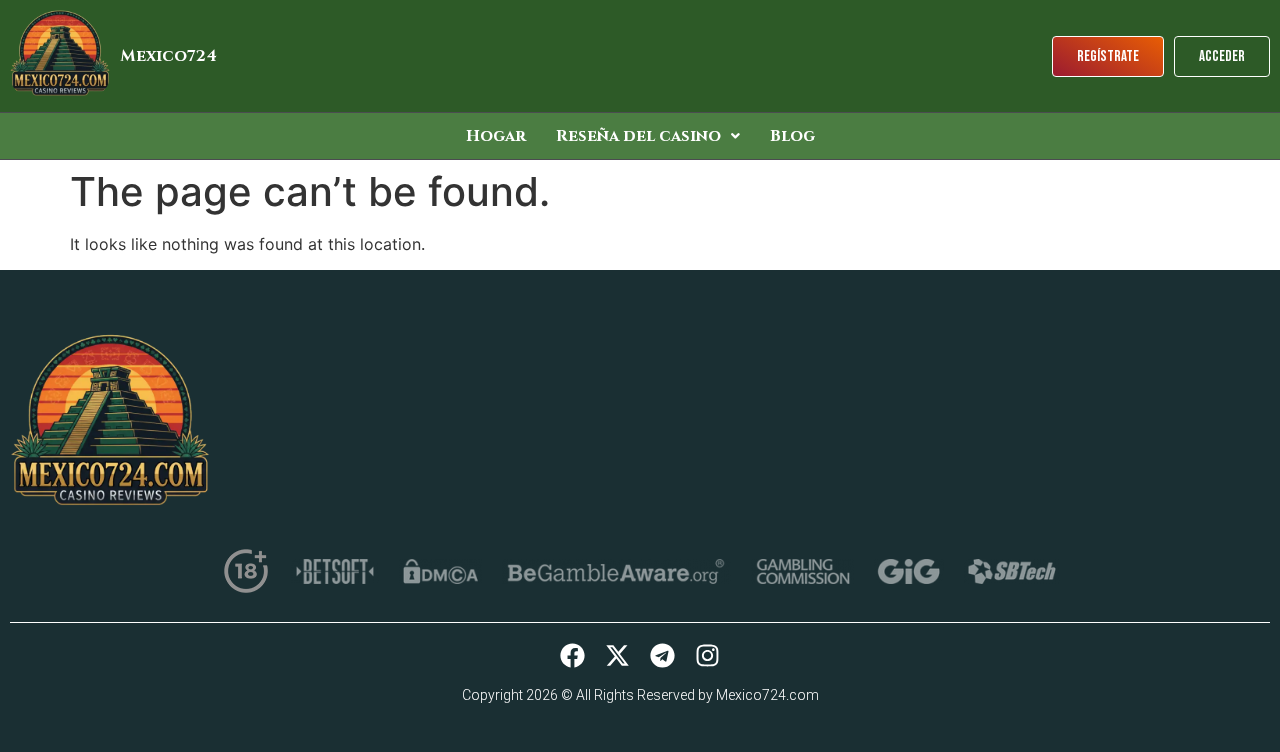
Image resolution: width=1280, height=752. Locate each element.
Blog (792, 136)
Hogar (496, 136)
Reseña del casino (638, 136)
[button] (648, 136)
